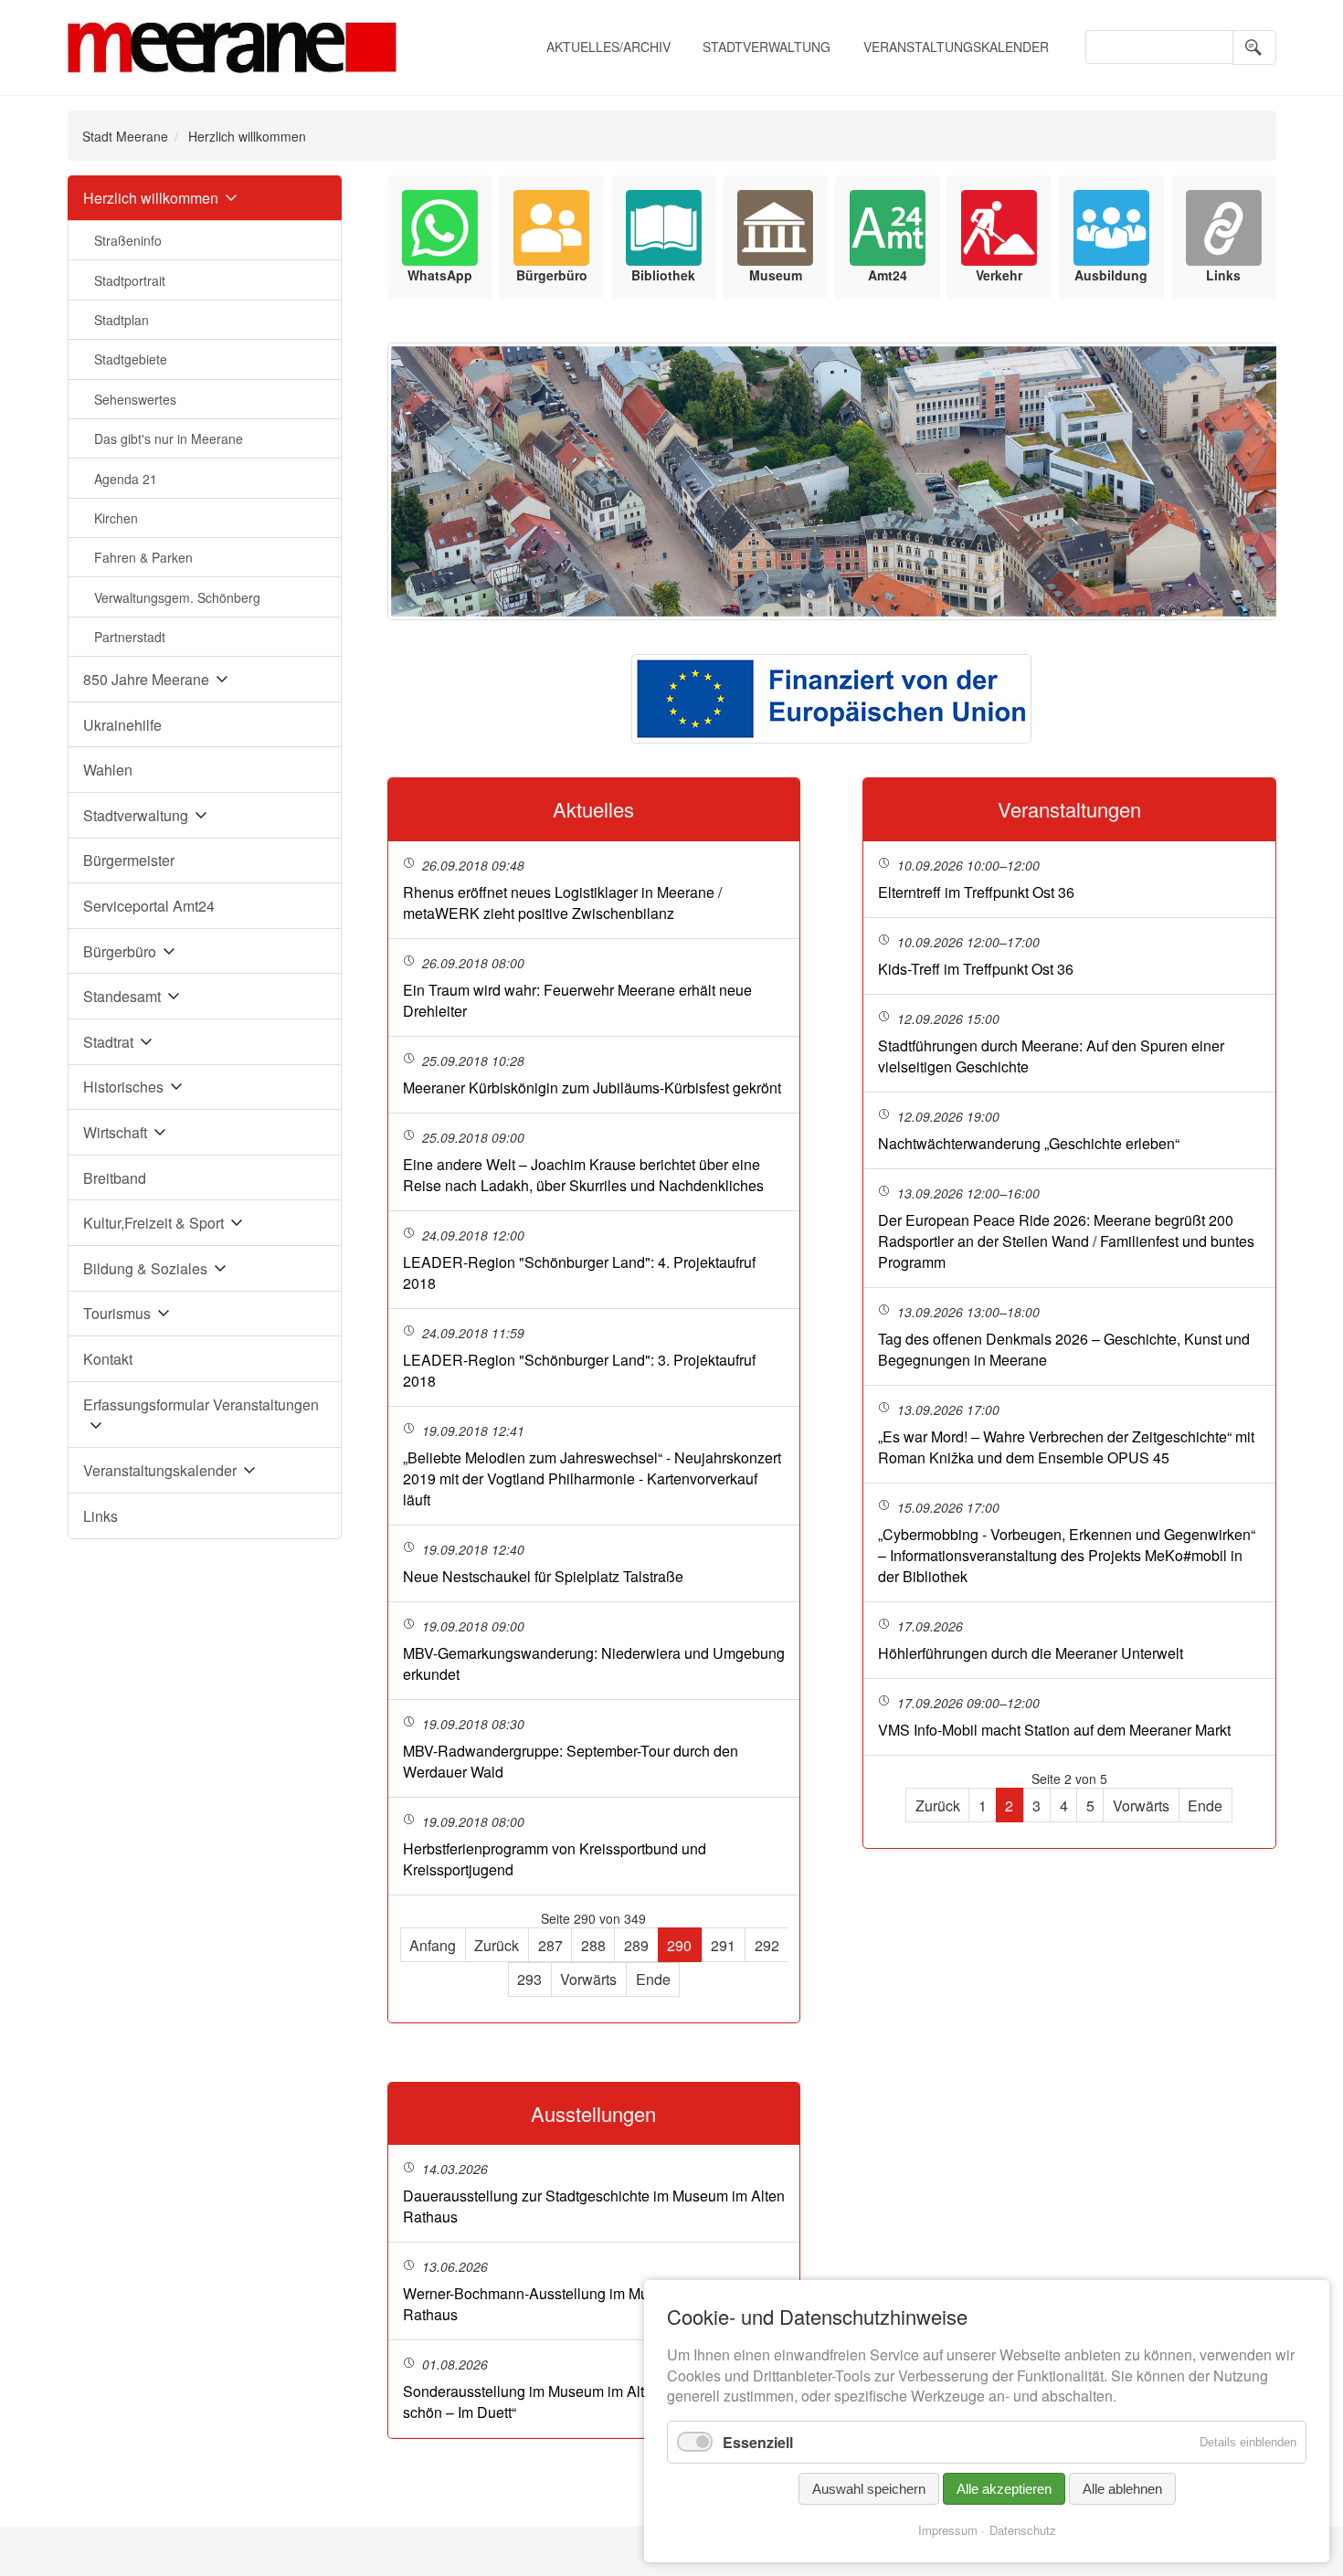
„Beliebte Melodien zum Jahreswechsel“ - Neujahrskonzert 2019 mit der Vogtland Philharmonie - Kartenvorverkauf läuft (592, 1478)
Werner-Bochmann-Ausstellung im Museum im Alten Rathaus (572, 2304)
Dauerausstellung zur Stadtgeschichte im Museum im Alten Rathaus (594, 2206)
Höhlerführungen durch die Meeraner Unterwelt (1031, 1653)
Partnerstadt (130, 637)
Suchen (1254, 48)
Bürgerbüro (120, 951)
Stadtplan (122, 320)
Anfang (433, 1945)
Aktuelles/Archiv (608, 47)
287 (550, 1945)
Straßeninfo (128, 240)
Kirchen (116, 518)
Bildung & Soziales (145, 1268)
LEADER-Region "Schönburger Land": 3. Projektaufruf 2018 (579, 1370)
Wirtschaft (115, 1132)
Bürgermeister (129, 860)
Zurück (497, 1945)
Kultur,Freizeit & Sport (153, 1223)
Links (100, 1516)
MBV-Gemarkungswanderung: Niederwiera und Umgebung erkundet (594, 1663)
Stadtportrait (130, 280)
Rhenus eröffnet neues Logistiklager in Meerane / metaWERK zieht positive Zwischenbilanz (562, 903)
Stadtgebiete (131, 359)
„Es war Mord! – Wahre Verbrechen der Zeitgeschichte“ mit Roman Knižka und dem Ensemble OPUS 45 (1066, 1447)
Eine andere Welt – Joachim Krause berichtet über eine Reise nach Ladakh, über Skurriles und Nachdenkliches (583, 1175)
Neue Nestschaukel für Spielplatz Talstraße (543, 1576)
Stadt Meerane (125, 136)
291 (723, 1945)
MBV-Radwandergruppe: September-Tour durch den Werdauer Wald (571, 1761)
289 (636, 1945)
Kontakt (108, 1359)
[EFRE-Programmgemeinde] (831, 699)
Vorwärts (588, 1979)
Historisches (123, 1087)
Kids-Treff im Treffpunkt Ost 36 (976, 969)
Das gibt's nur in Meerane (169, 438)
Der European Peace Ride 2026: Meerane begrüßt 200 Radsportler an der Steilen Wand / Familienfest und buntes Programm (1066, 1241)
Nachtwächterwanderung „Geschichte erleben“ (1029, 1143)
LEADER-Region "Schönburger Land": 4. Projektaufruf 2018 (579, 1272)
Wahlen (108, 770)
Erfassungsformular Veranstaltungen (201, 1404)
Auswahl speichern (869, 2489)
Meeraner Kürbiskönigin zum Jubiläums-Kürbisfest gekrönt (592, 1087)
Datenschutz (1023, 2530)
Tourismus (117, 1313)
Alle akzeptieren (1004, 2489)
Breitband (115, 1178)
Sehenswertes (135, 399)
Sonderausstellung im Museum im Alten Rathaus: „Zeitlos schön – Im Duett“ (589, 2402)
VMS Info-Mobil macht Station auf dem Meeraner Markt (1054, 1730)
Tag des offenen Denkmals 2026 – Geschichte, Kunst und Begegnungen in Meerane (1064, 1349)
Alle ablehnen (1122, 2489)
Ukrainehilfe (122, 725)
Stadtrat (108, 1042)
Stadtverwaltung (767, 47)
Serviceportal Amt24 (149, 906)
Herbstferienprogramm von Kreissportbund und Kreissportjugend (555, 1859)
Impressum (948, 2530)
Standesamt (122, 996)
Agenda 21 (126, 479)
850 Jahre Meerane (146, 679)
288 (593, 1945)
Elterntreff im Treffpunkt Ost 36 (976, 892)
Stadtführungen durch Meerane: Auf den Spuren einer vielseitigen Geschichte (1051, 1056)
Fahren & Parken (143, 557)
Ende (653, 1979)
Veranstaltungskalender (956, 47)
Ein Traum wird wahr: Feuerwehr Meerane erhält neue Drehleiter (577, 1000)
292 (767, 1945)
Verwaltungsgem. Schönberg (177, 597)
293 (529, 1979)
